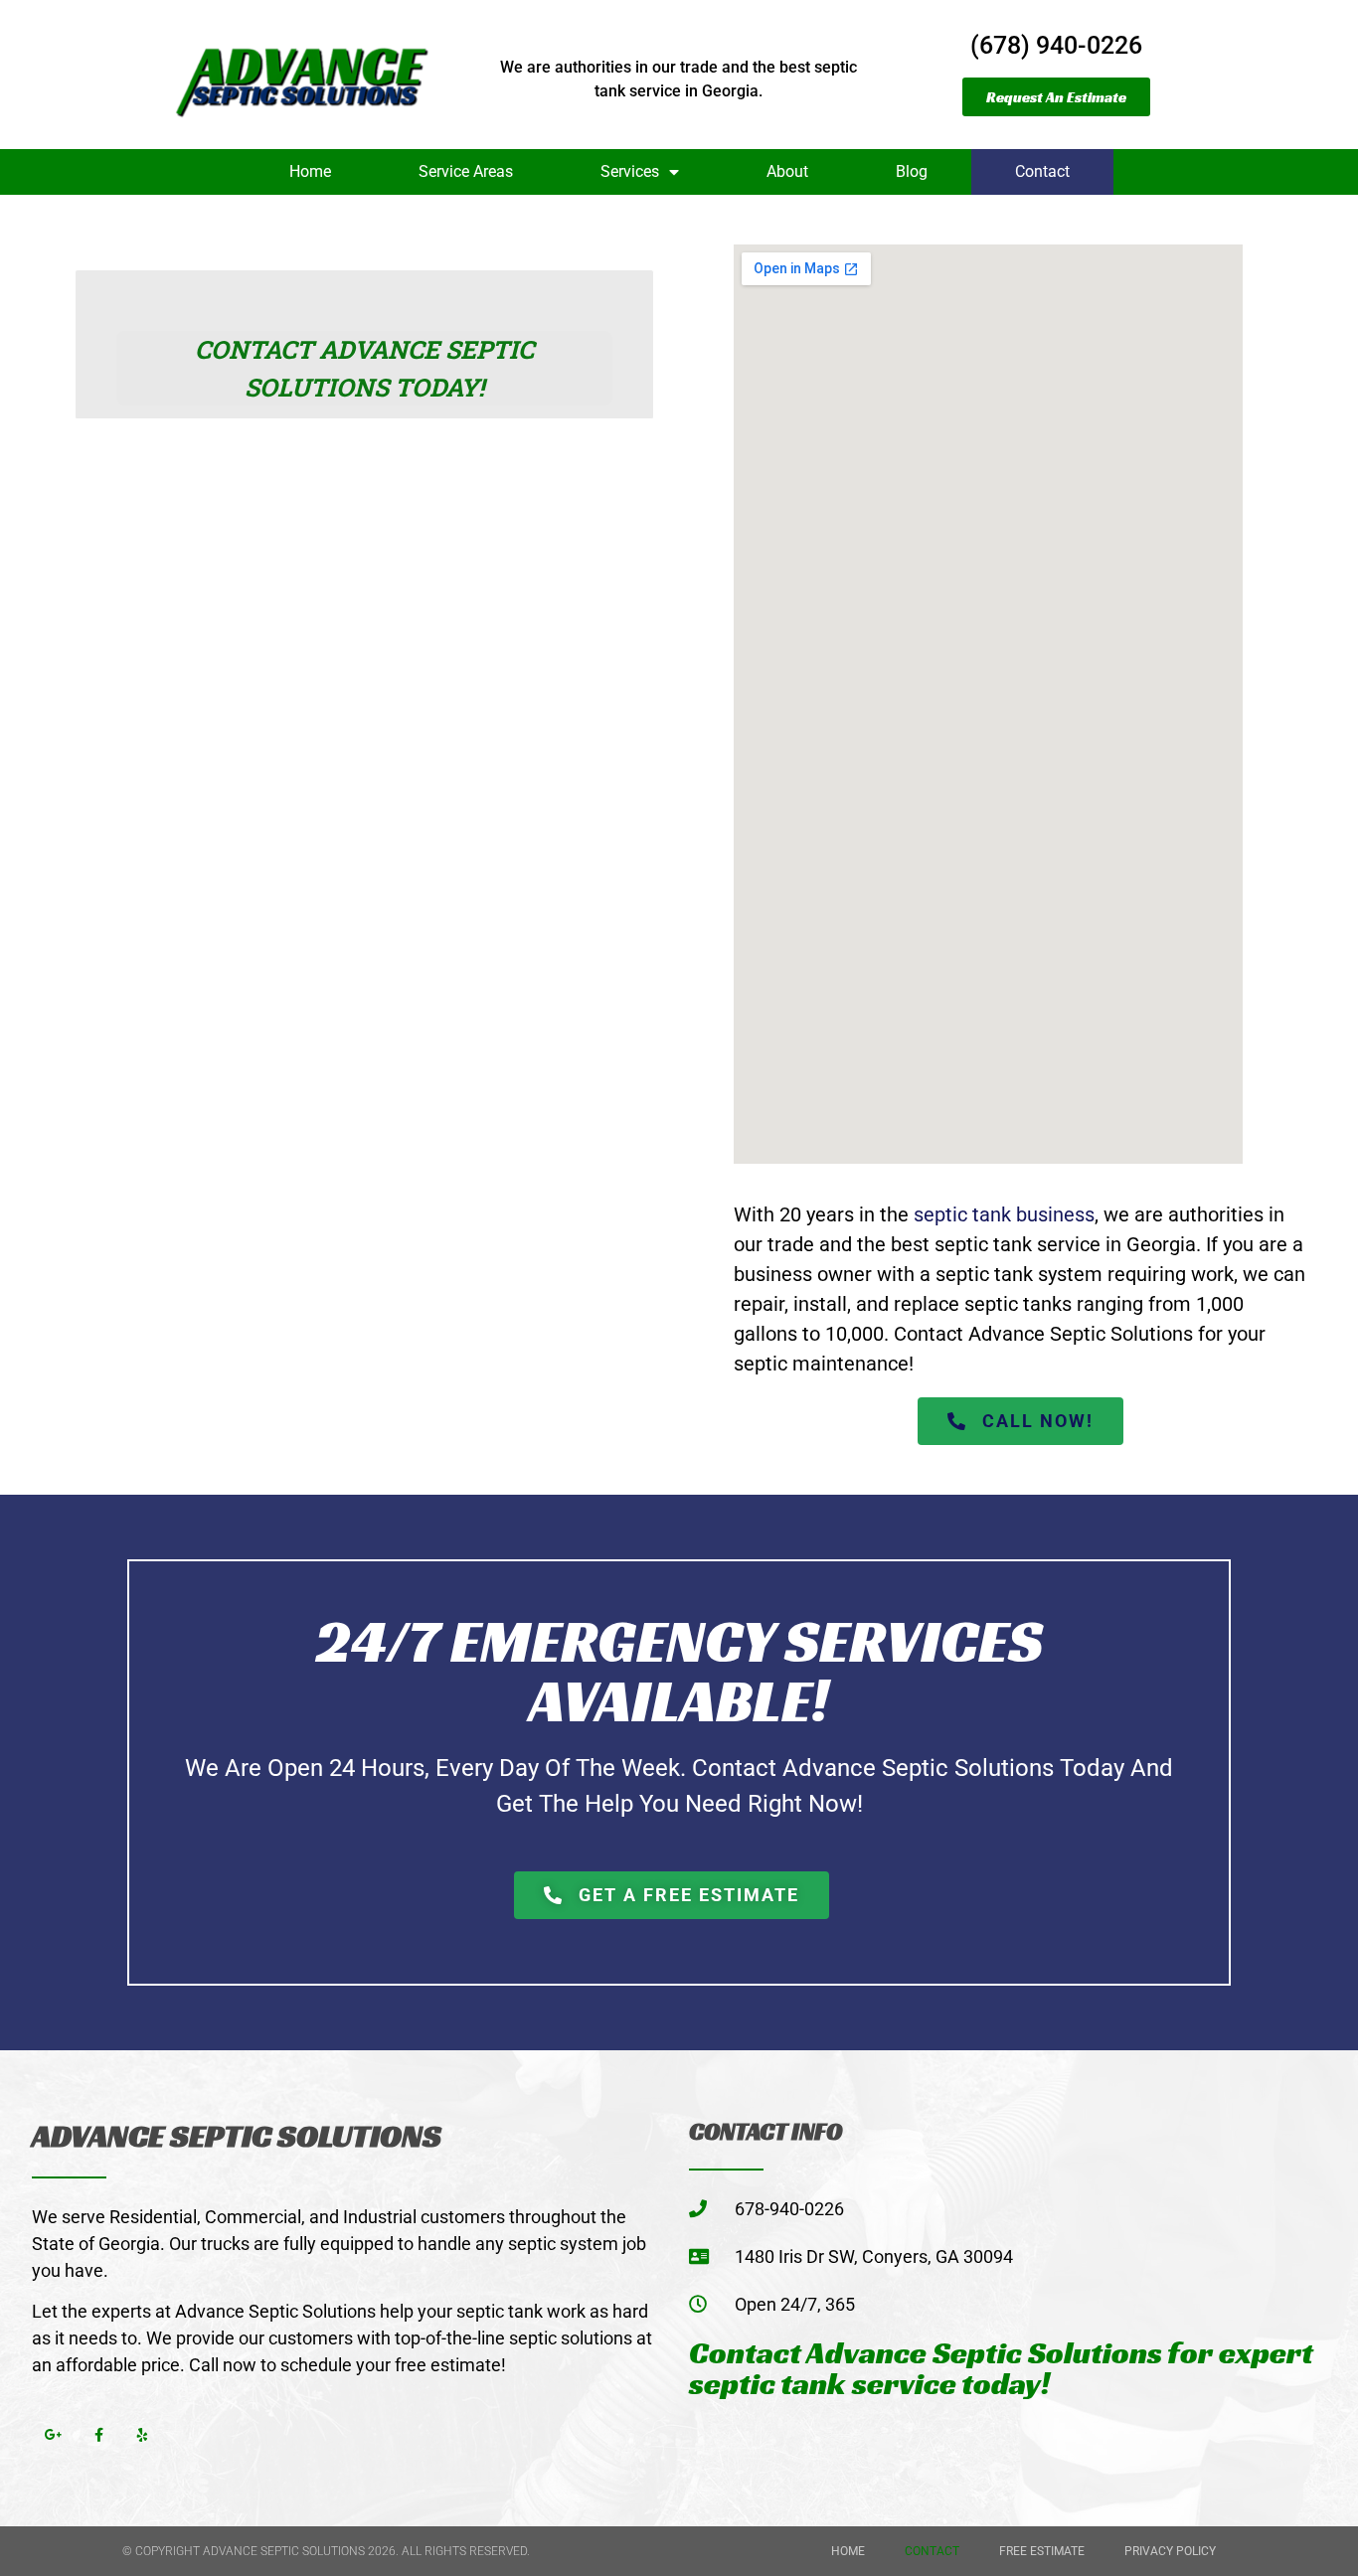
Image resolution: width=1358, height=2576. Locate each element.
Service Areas (466, 171)
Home (310, 171)
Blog (912, 171)
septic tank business (1004, 1214)
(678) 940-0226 (1056, 45)
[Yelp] (144, 2435)
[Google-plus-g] (54, 2435)
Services (630, 171)
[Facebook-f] (99, 2435)
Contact (1042, 171)
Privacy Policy (1170, 2551)
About (787, 171)
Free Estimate (1042, 2551)
